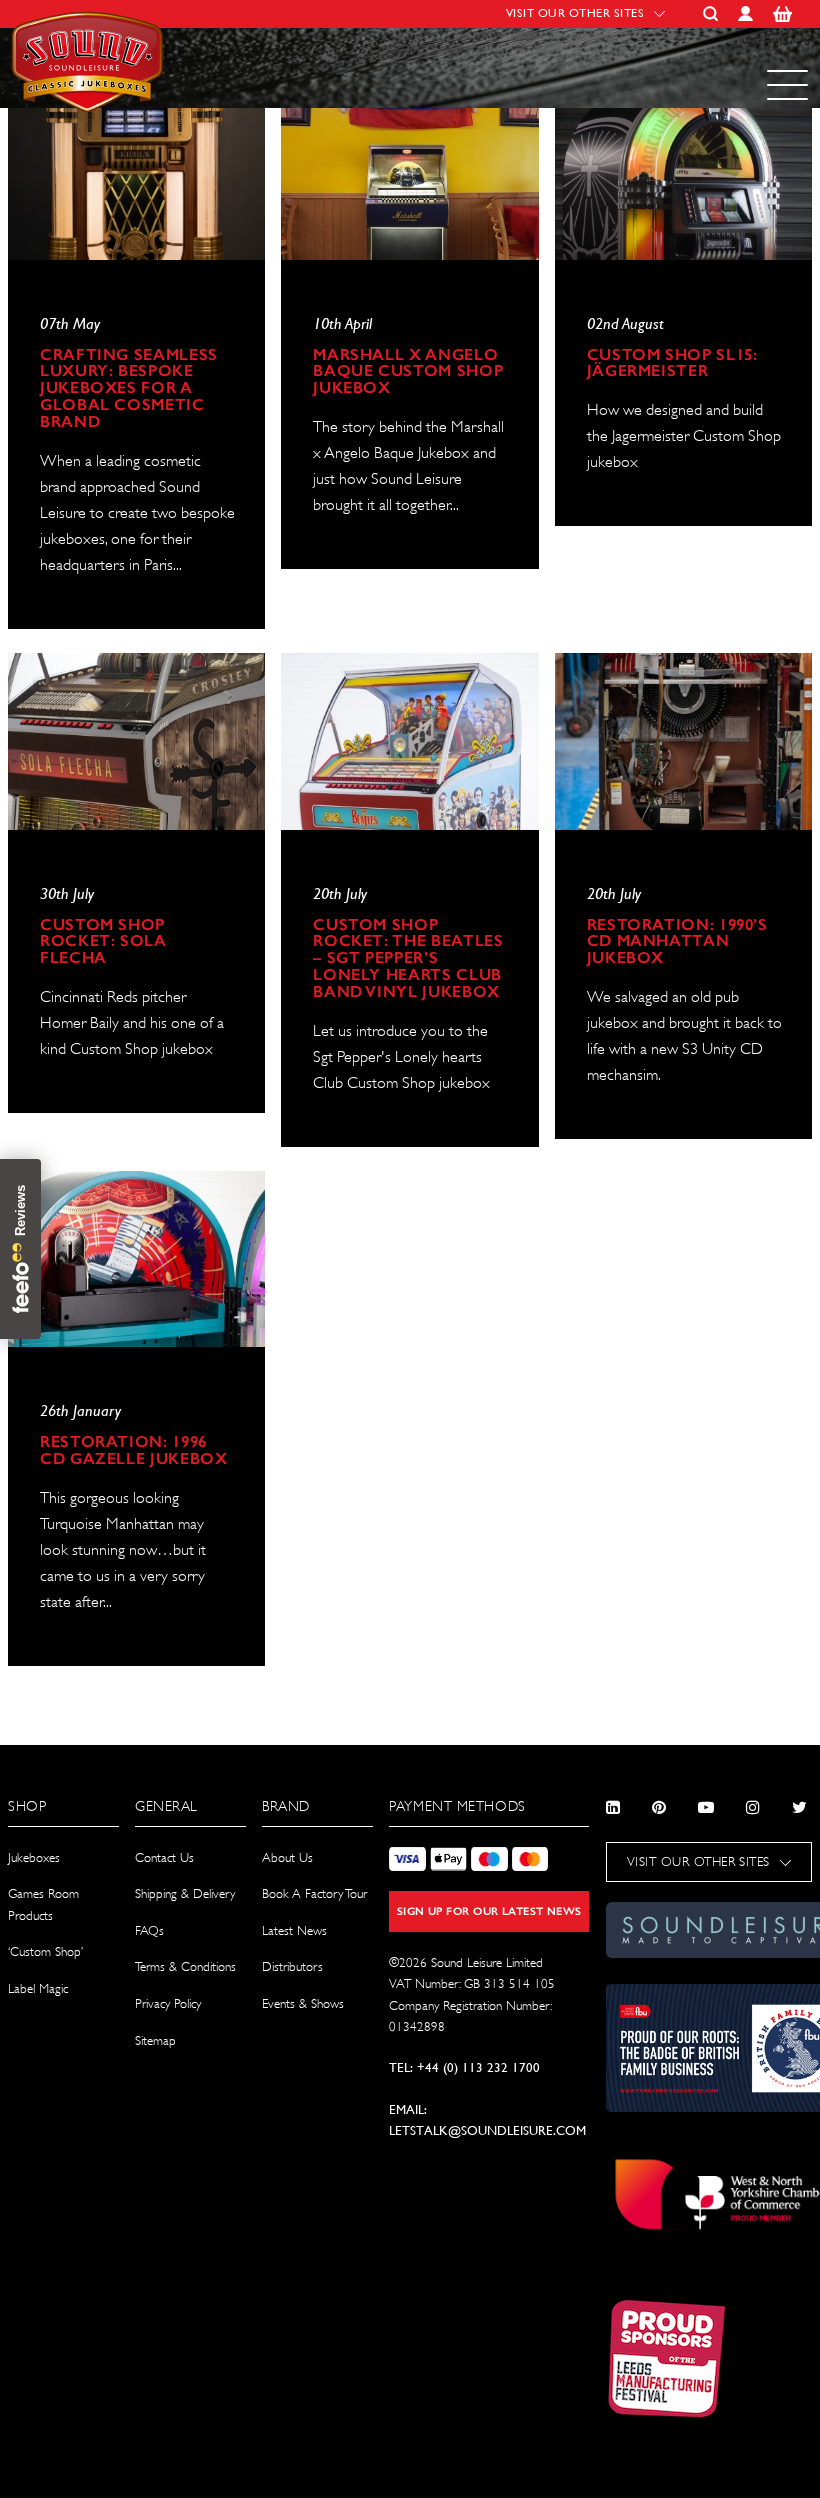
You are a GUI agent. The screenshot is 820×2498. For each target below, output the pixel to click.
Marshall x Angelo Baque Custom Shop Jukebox (408, 372)
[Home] (90, 67)
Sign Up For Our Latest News (489, 1911)
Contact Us (164, 1857)
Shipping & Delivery (185, 1893)
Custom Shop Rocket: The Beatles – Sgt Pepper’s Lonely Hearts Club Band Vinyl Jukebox (408, 959)
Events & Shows (303, 2003)
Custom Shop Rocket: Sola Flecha (103, 942)
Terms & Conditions (185, 1966)
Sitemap (155, 2040)
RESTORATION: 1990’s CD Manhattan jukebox (677, 942)
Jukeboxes (34, 1857)
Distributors (292, 1966)
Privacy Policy (168, 2003)
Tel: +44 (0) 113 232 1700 (464, 2067)
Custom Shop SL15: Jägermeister (672, 364)
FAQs (149, 1930)
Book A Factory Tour (314, 1893)
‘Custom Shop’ (45, 1951)
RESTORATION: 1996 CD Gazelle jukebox (134, 1451)
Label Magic (38, 1988)
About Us (287, 1857)
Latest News (294, 1930)
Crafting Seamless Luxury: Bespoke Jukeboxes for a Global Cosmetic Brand (129, 389)
